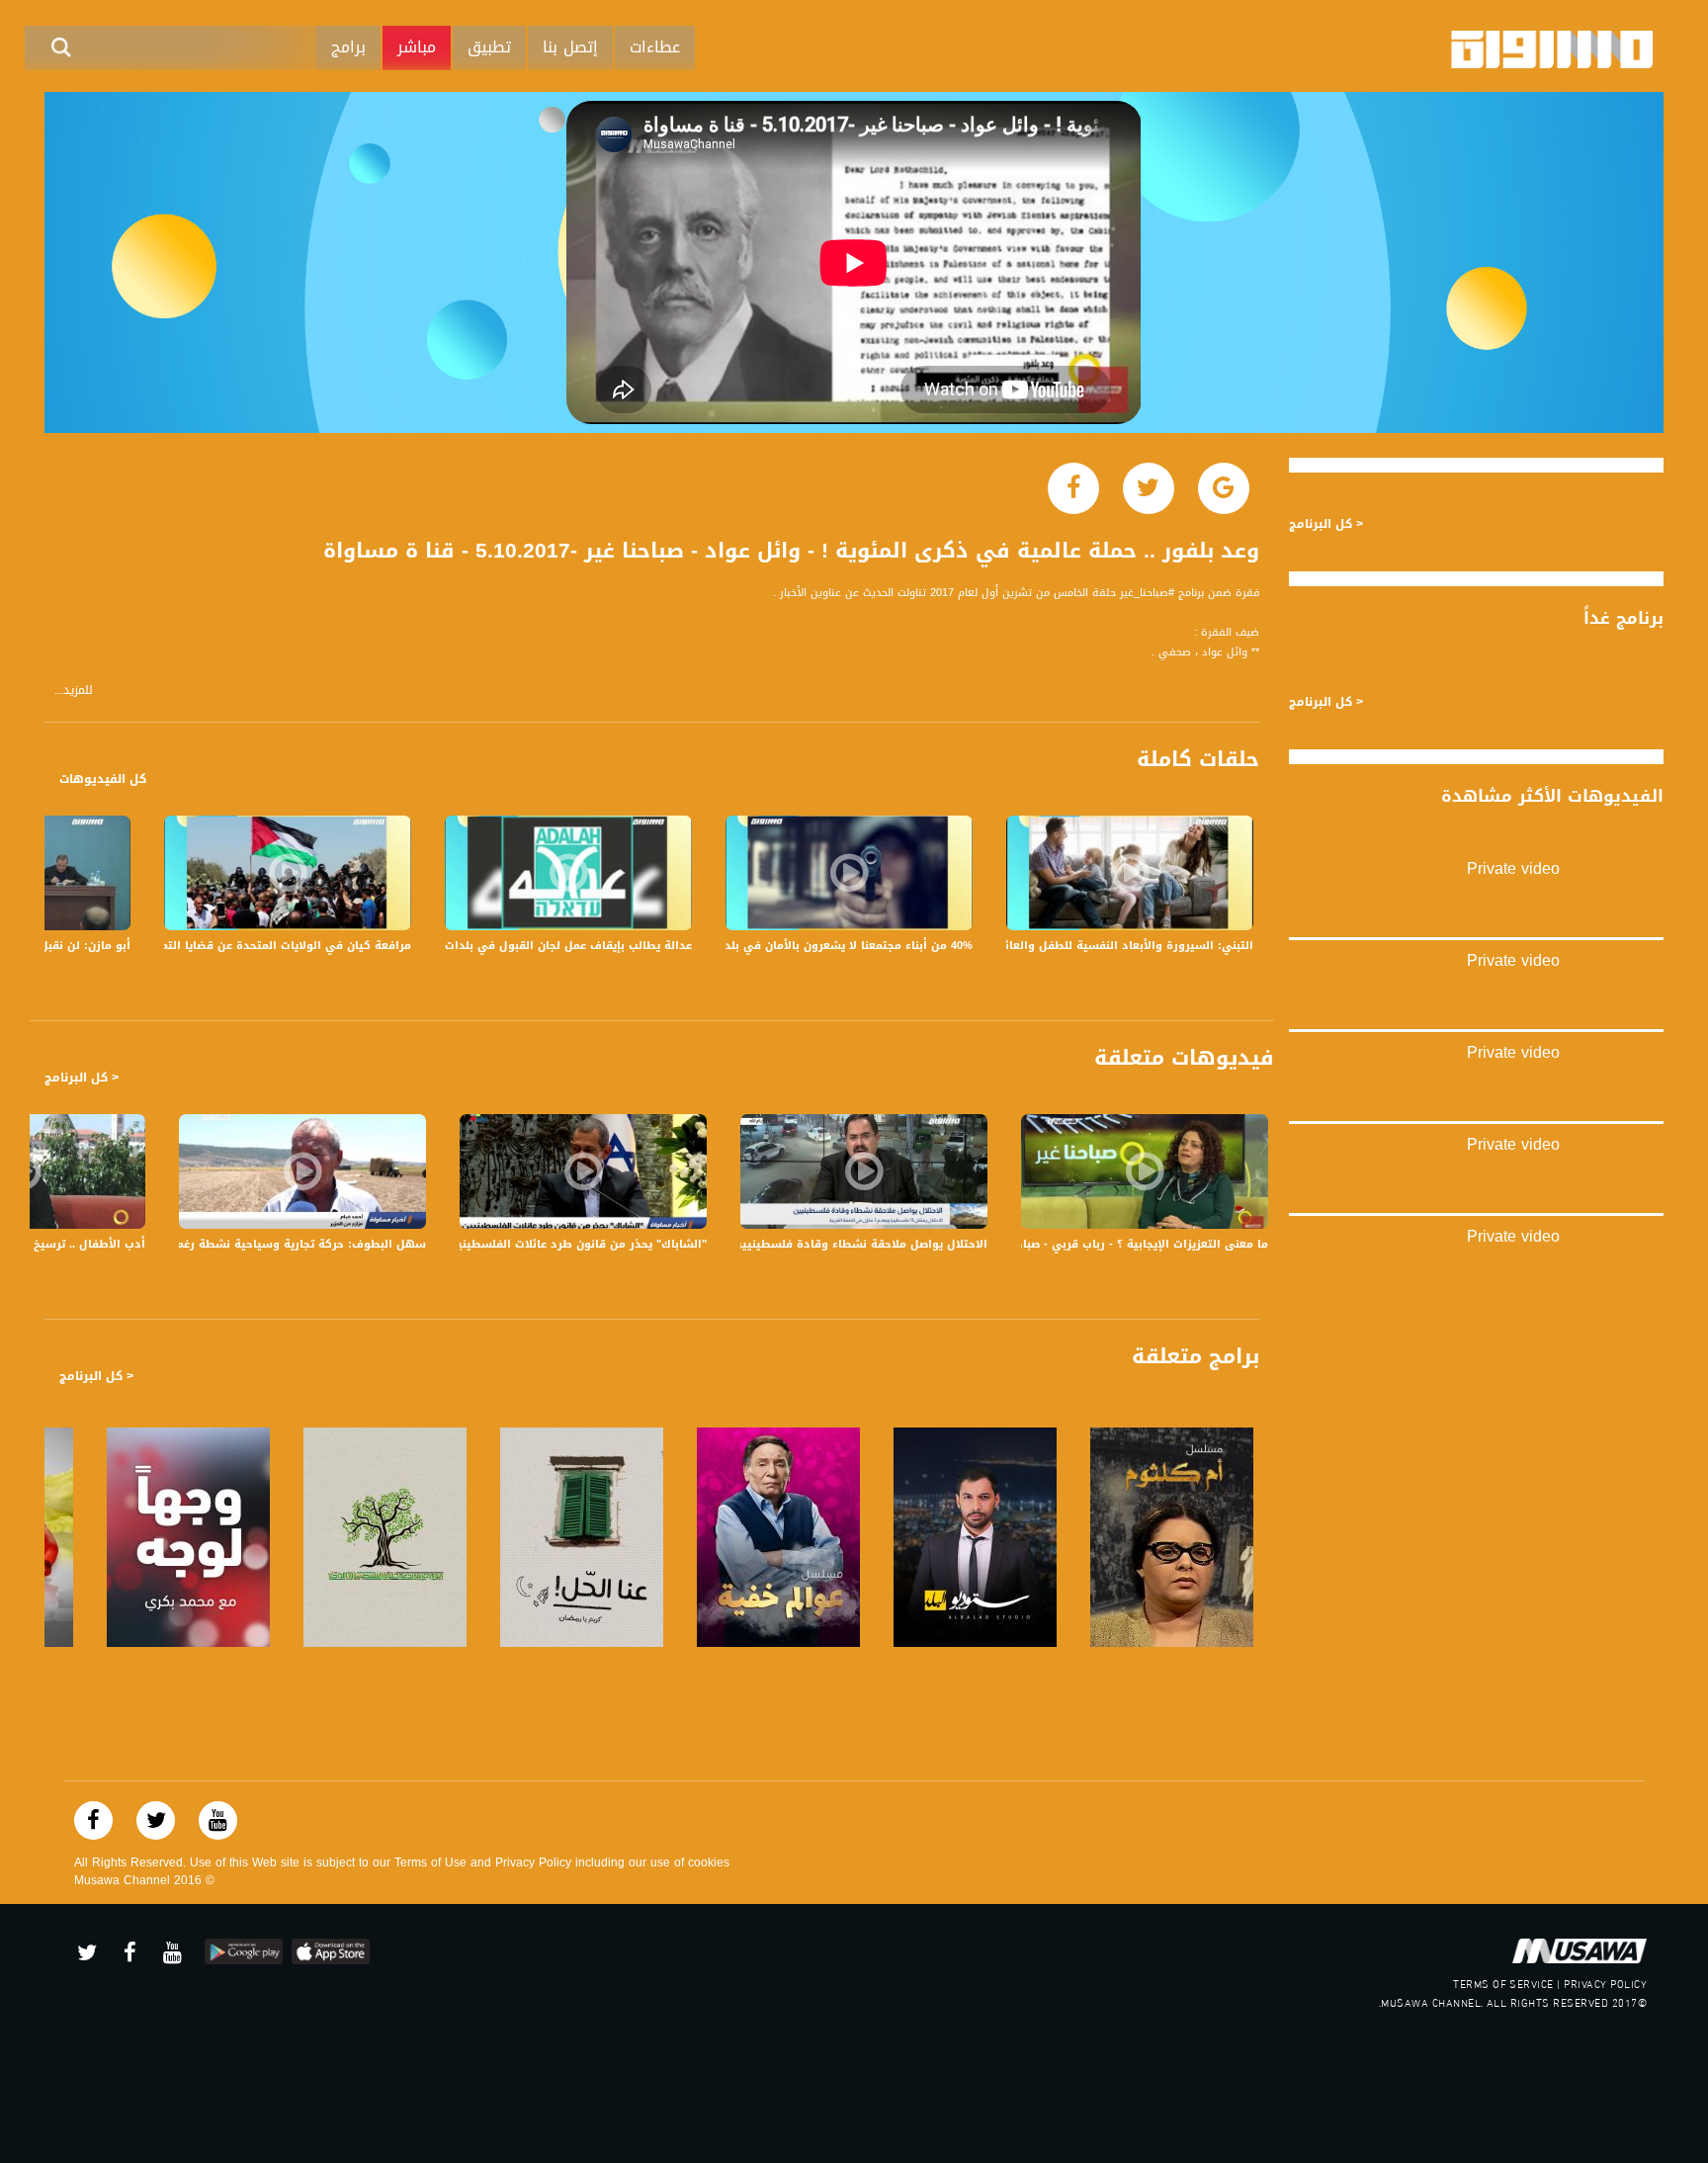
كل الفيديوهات (103, 779)
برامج (348, 47)
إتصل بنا (570, 47)
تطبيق (489, 47)
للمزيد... (74, 691)
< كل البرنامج (82, 1078)
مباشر (417, 47)
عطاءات (655, 47)
